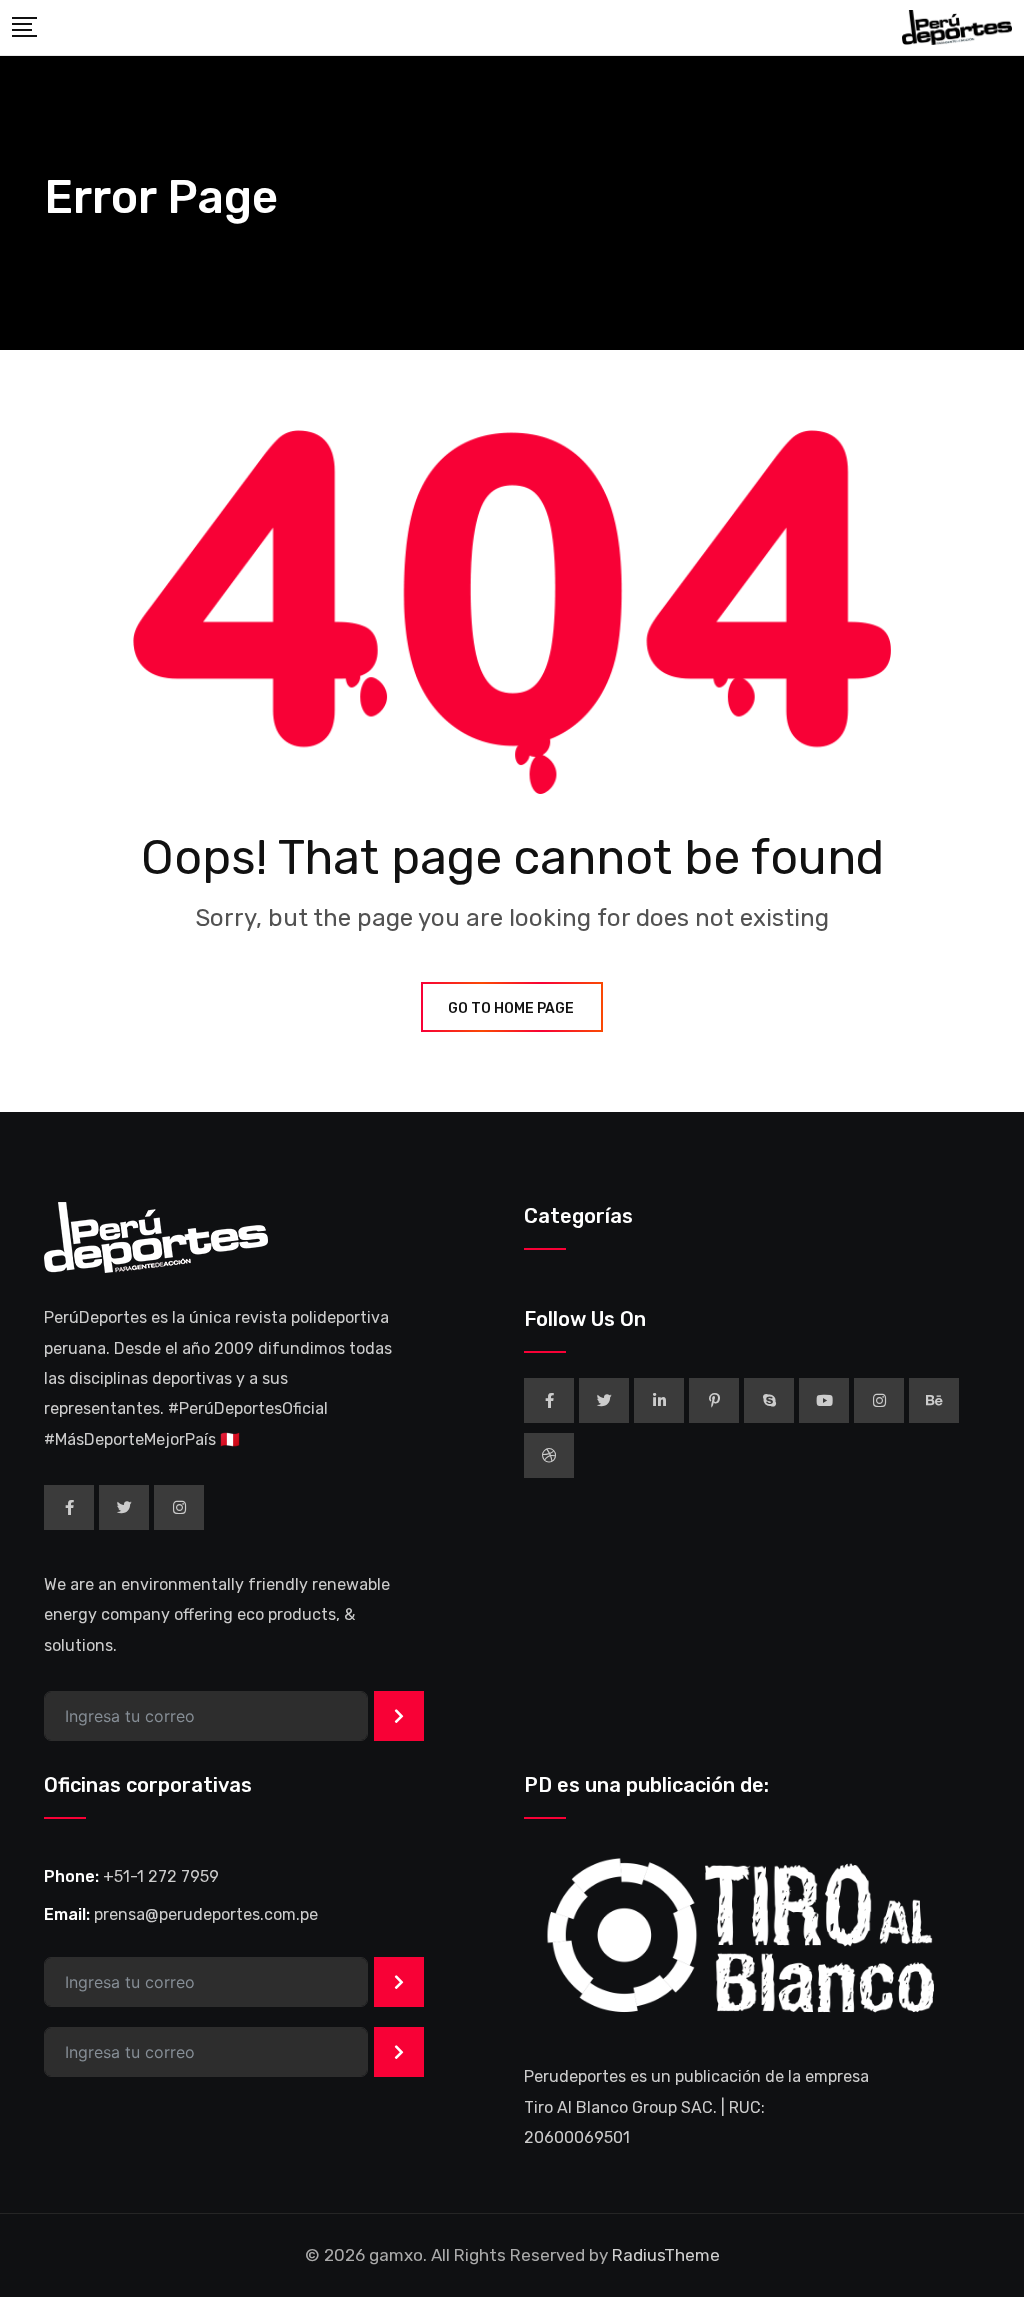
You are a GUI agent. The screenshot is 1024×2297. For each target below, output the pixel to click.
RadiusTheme (666, 2255)
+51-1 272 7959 (161, 1876)
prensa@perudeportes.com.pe (206, 1914)
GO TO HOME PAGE (511, 1008)
